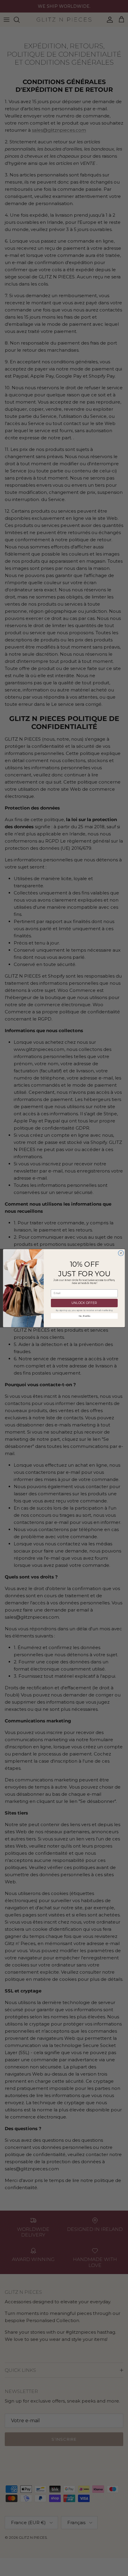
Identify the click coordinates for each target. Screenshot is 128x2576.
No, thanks (84, 1316)
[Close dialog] (121, 1253)
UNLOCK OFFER (84, 1303)
